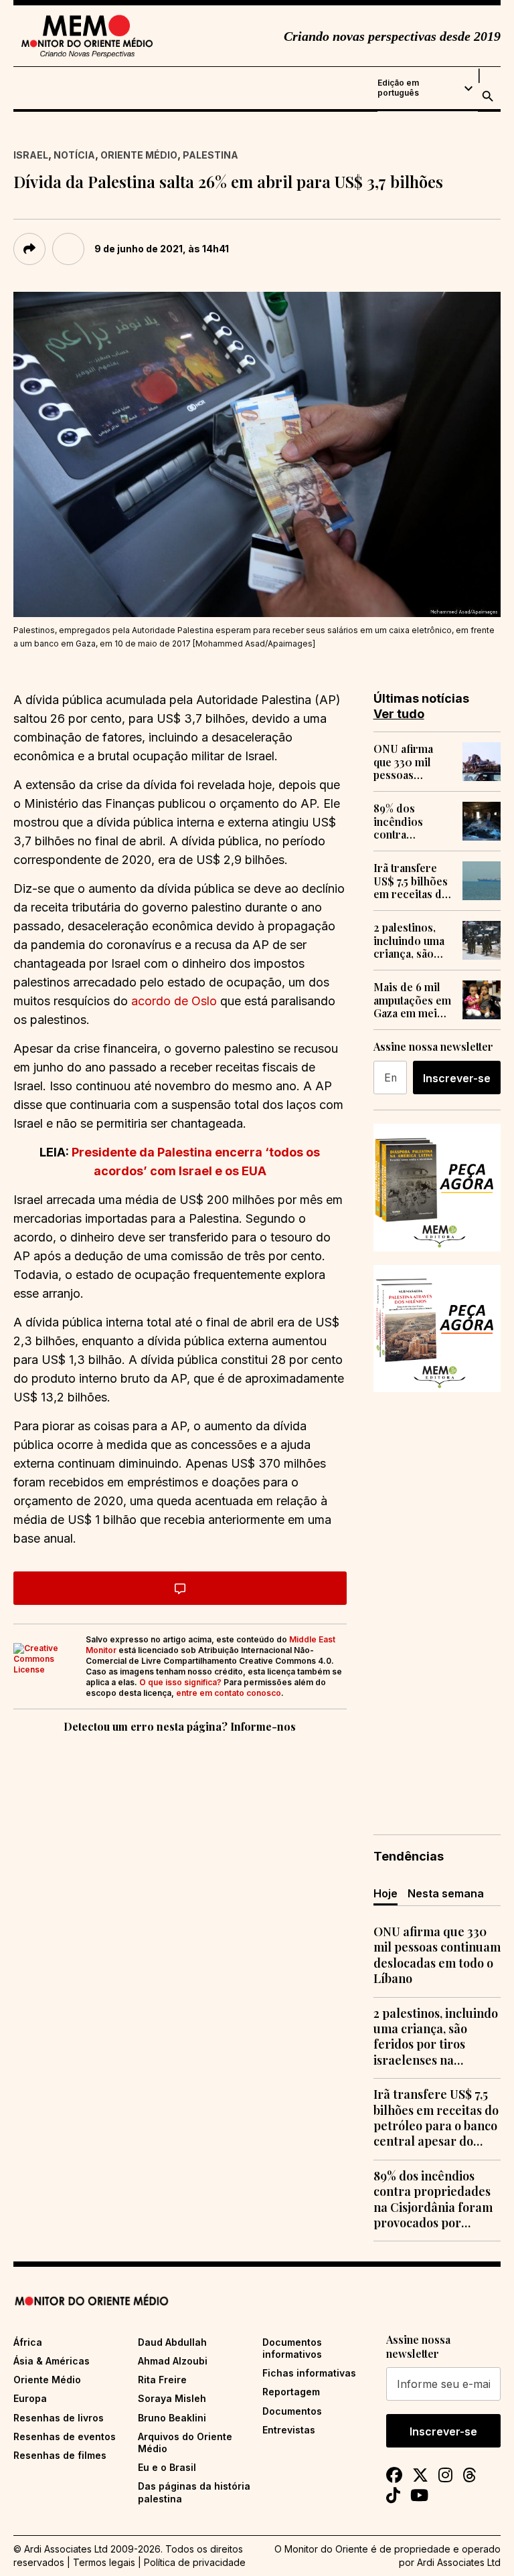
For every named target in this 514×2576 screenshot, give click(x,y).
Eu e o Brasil (167, 2467)
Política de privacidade (195, 2562)
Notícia (74, 155)
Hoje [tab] (385, 1893)
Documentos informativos (292, 2348)
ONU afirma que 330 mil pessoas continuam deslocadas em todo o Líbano (411, 762)
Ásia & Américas (52, 2361)
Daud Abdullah (172, 2342)
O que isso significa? (180, 1682)
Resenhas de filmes (60, 2455)
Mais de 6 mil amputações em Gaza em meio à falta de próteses (413, 1000)
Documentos (292, 2411)
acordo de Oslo (174, 1001)
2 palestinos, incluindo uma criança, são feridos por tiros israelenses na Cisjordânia (409, 940)
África (28, 2342)
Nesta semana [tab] (446, 1893)
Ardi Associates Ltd (459, 2562)
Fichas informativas (309, 2373)
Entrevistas (289, 2430)
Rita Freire (162, 2380)
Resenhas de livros (59, 2418)
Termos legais (104, 2562)
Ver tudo (399, 714)
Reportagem (291, 2392)
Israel (31, 155)
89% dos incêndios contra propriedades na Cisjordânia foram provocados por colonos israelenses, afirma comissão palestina (410, 821)
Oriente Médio (139, 155)
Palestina (210, 155)
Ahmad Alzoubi (173, 2361)
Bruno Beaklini (172, 2418)
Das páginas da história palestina (194, 2492)
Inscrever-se (457, 1078)
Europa (30, 2398)
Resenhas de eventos (65, 2436)
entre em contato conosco (229, 1693)
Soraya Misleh (172, 2398)
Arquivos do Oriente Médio (185, 2442)
